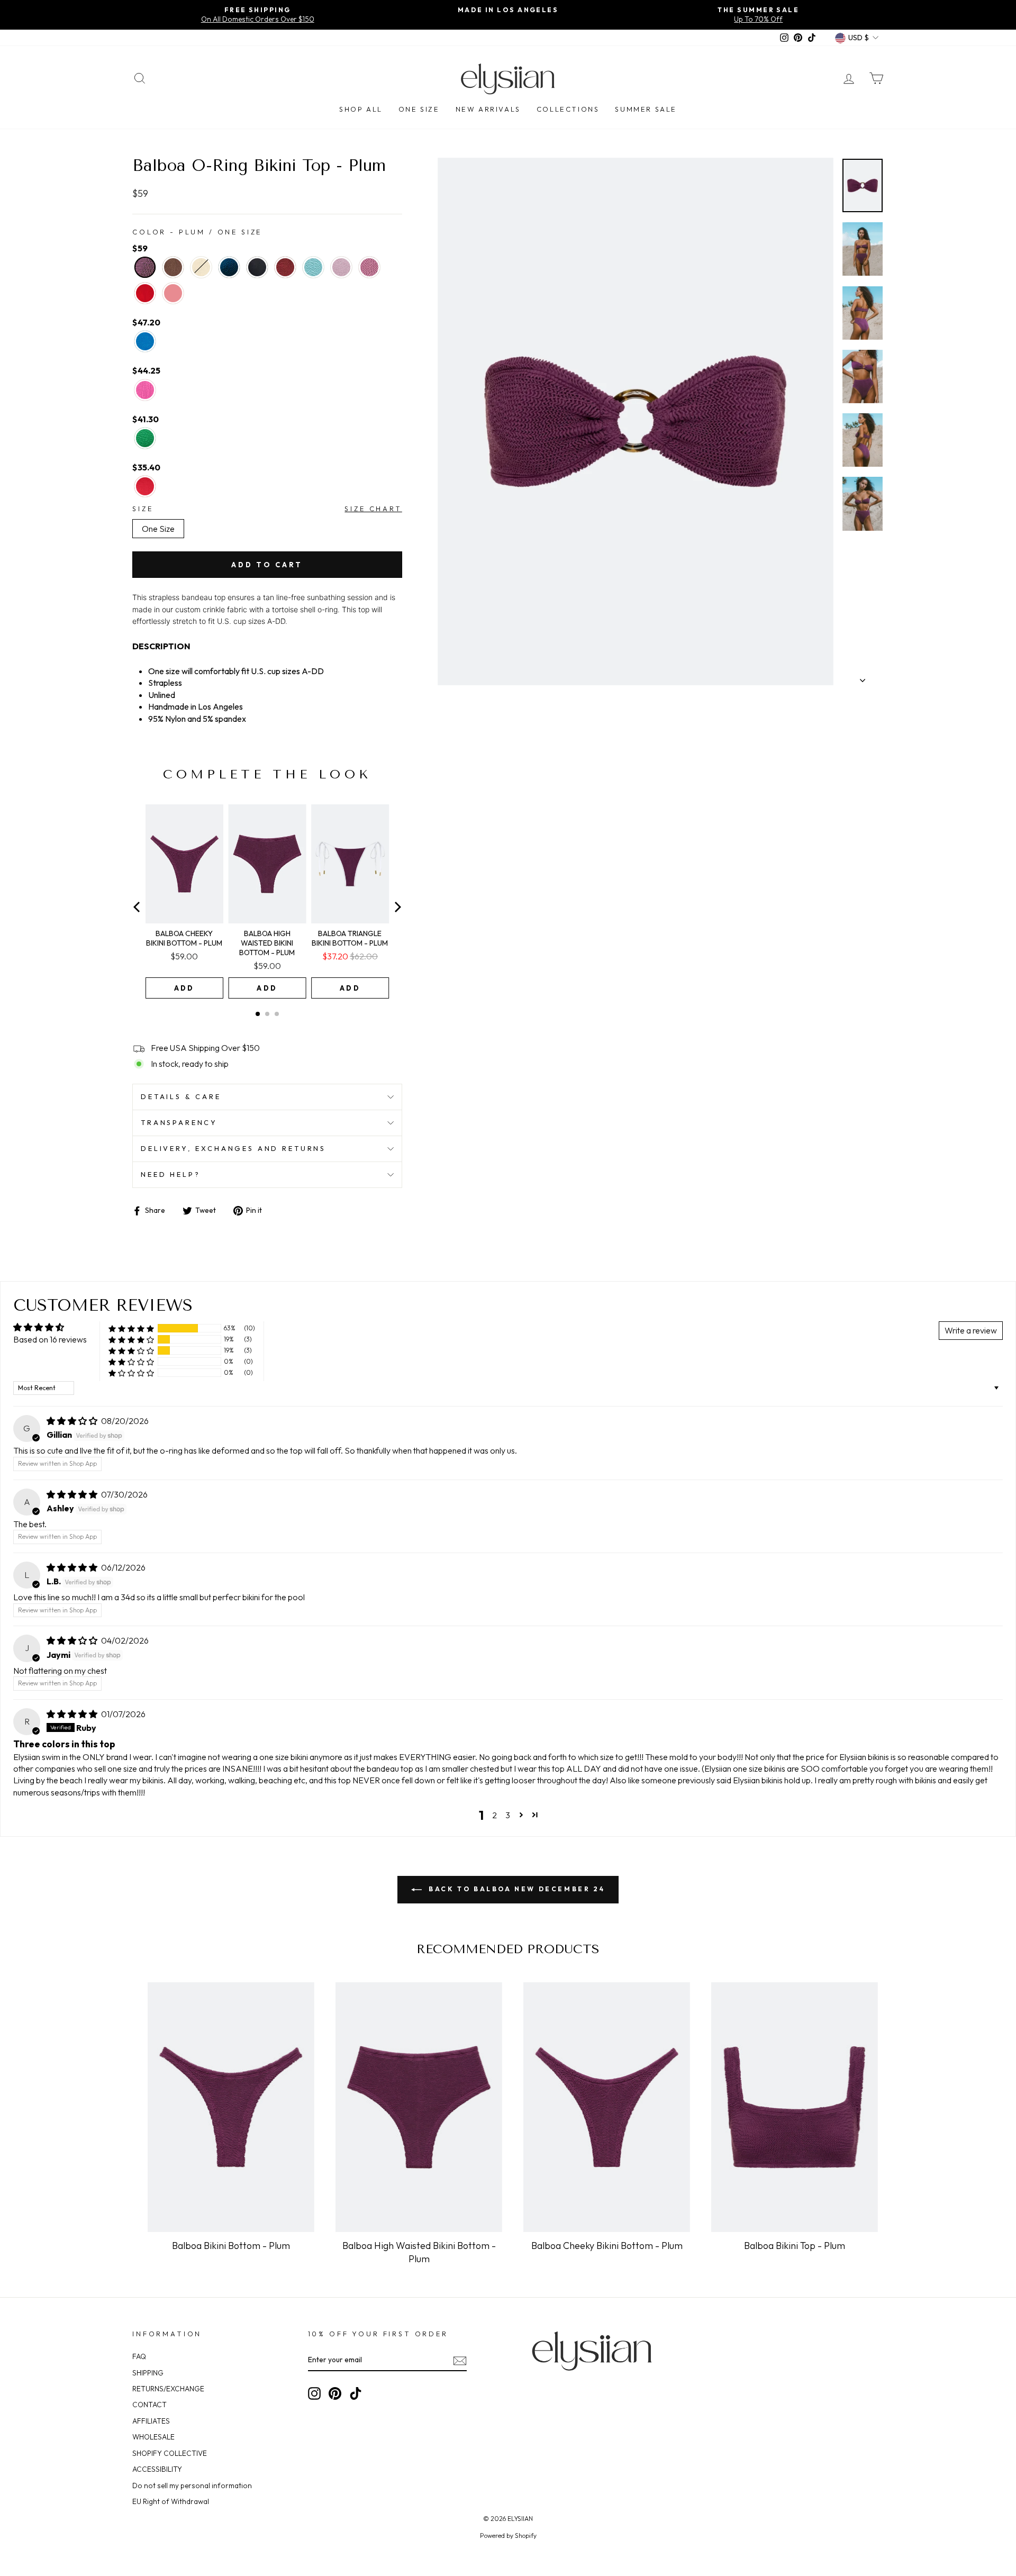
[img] (73, 1421)
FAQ (139, 2356)
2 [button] (495, 1815)
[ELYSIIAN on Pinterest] (335, 2393)
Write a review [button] (971, 1330)
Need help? (170, 1174)
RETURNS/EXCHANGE (168, 2389)
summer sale (646, 109)
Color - (197, 232)
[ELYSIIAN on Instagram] (314, 2393)
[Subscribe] (460, 2360)
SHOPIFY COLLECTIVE (170, 2453)
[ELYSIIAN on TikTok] (356, 2393)
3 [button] (508, 1815)
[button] (131, 1328)
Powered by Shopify (508, 2536)
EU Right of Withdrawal (171, 2501)
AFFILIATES (151, 2421)
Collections (568, 109)
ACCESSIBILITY (157, 2469)
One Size (419, 109)
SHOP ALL (361, 109)
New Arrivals (488, 109)
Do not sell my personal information (192, 2486)
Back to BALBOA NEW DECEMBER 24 (516, 1889)
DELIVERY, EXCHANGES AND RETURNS (233, 1148)
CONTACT (149, 2405)
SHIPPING (148, 2373)
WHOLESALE (153, 2437)
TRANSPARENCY (179, 1122)
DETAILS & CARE (181, 1096)
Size (143, 509)
